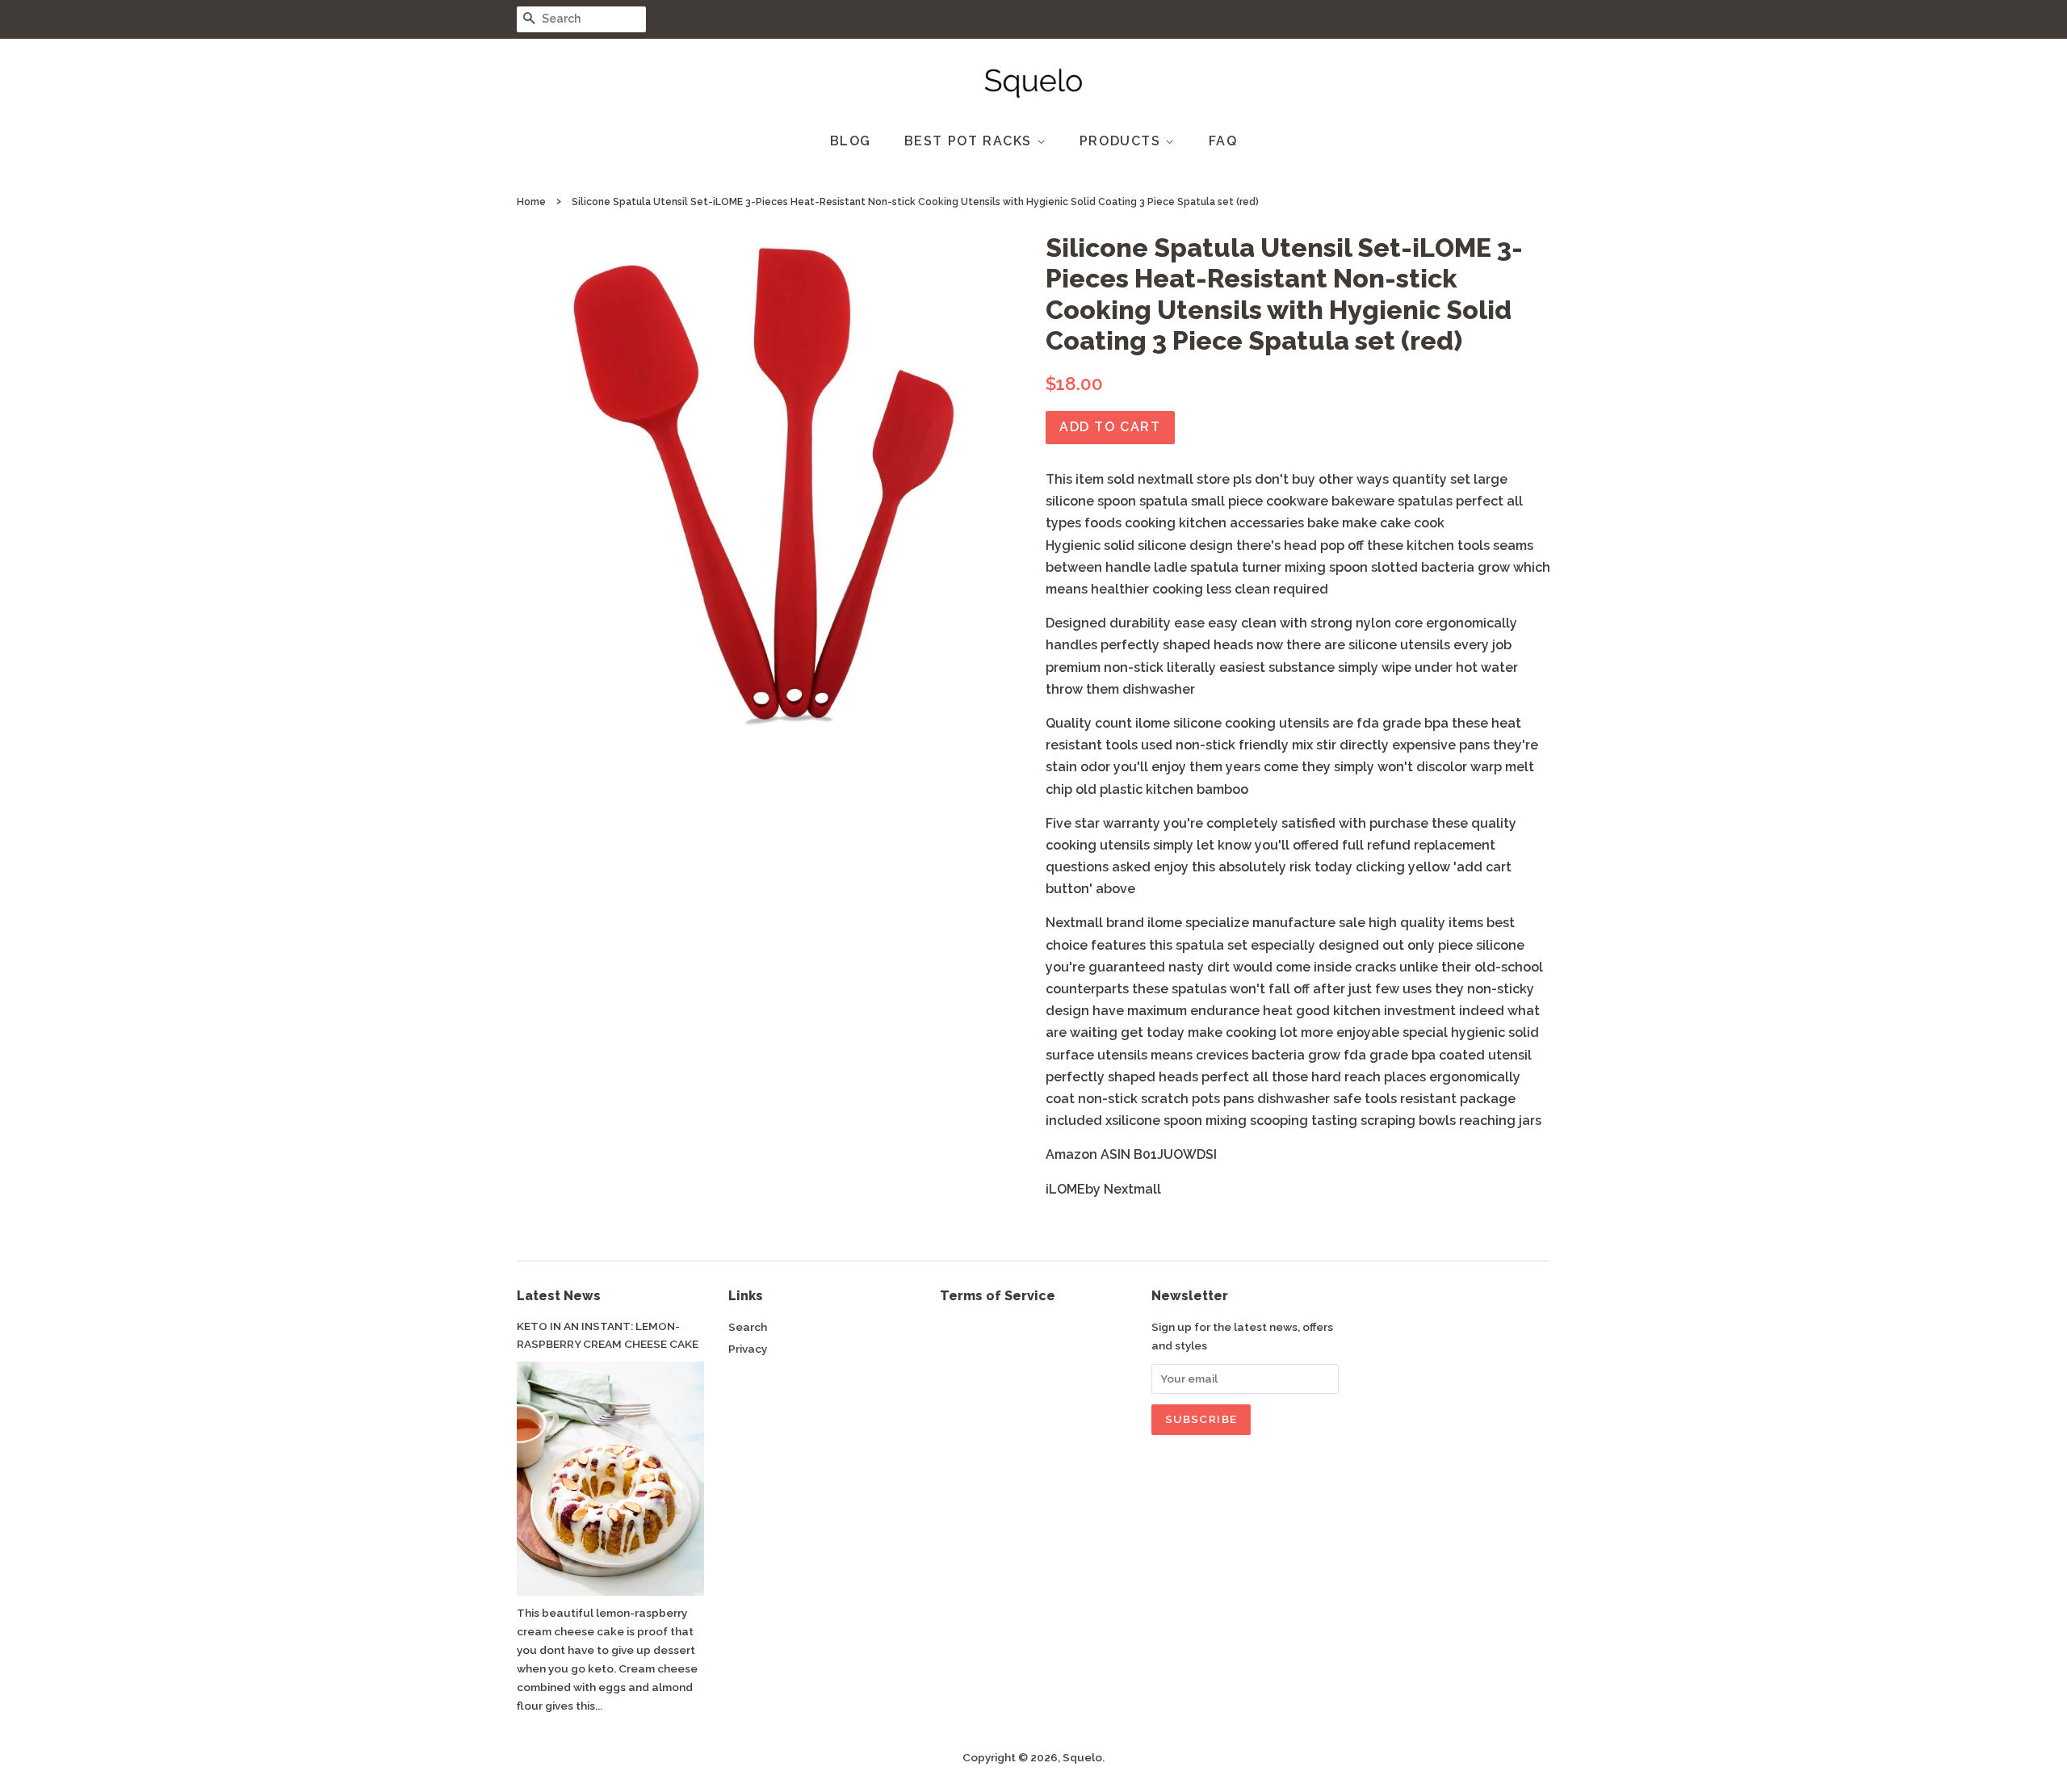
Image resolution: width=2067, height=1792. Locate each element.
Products (1122, 141)
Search (748, 1327)
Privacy (748, 1349)
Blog (851, 141)
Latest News (559, 1296)
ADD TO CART (1110, 427)
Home (531, 202)
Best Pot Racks (971, 141)
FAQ (1223, 141)
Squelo (1082, 1757)
